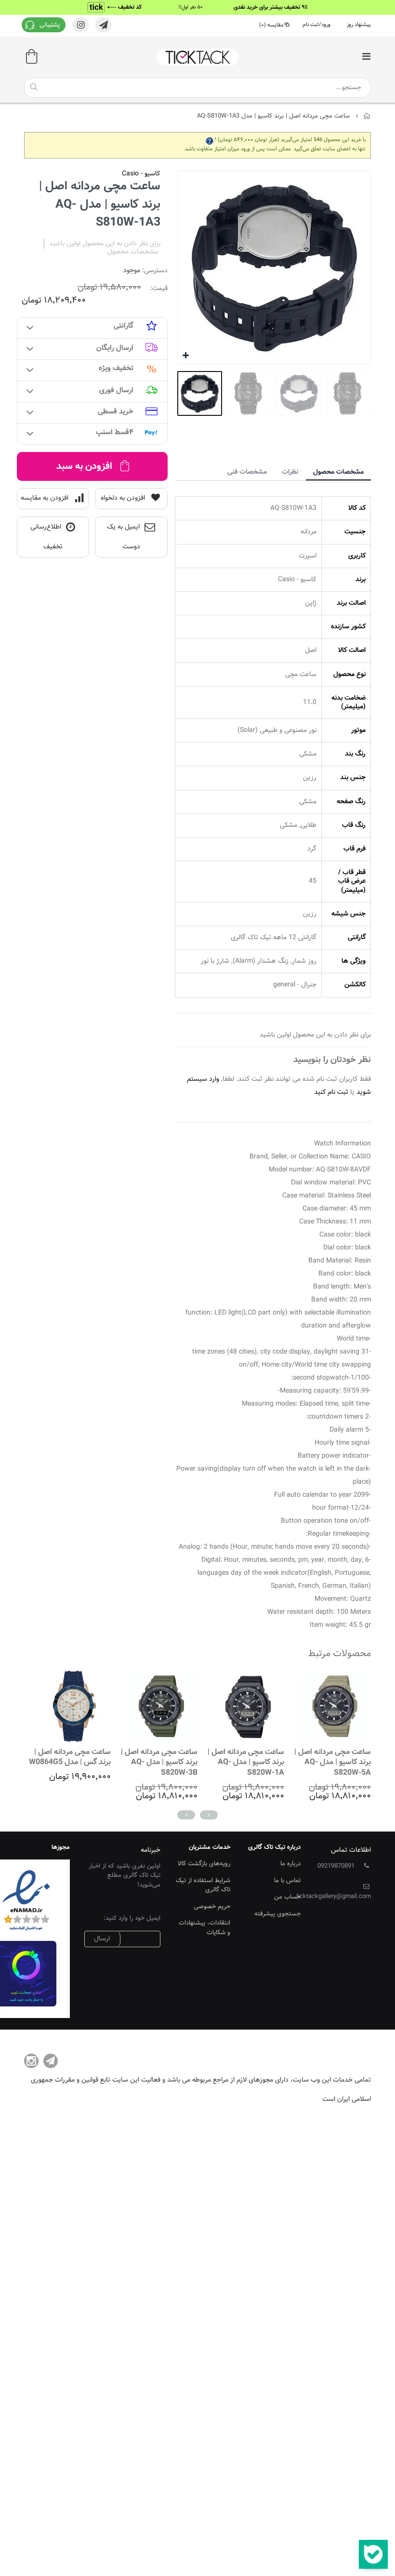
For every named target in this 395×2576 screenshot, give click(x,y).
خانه (367, 116)
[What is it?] (210, 140)
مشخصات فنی (247, 472)
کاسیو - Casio (141, 174)
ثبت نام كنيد (331, 1092)
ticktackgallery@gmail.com (334, 1897)
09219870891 (336, 1866)
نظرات (290, 472)
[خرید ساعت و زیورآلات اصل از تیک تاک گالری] (197, 57)
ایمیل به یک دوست (124, 537)
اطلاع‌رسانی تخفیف (46, 537)
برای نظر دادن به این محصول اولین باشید (105, 244)
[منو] (366, 58)
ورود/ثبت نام (316, 25)
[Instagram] (31, 2061)
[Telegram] (51, 2061)
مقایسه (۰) (271, 25)
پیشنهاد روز (359, 25)
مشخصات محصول (338, 472)
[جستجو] (34, 87)
